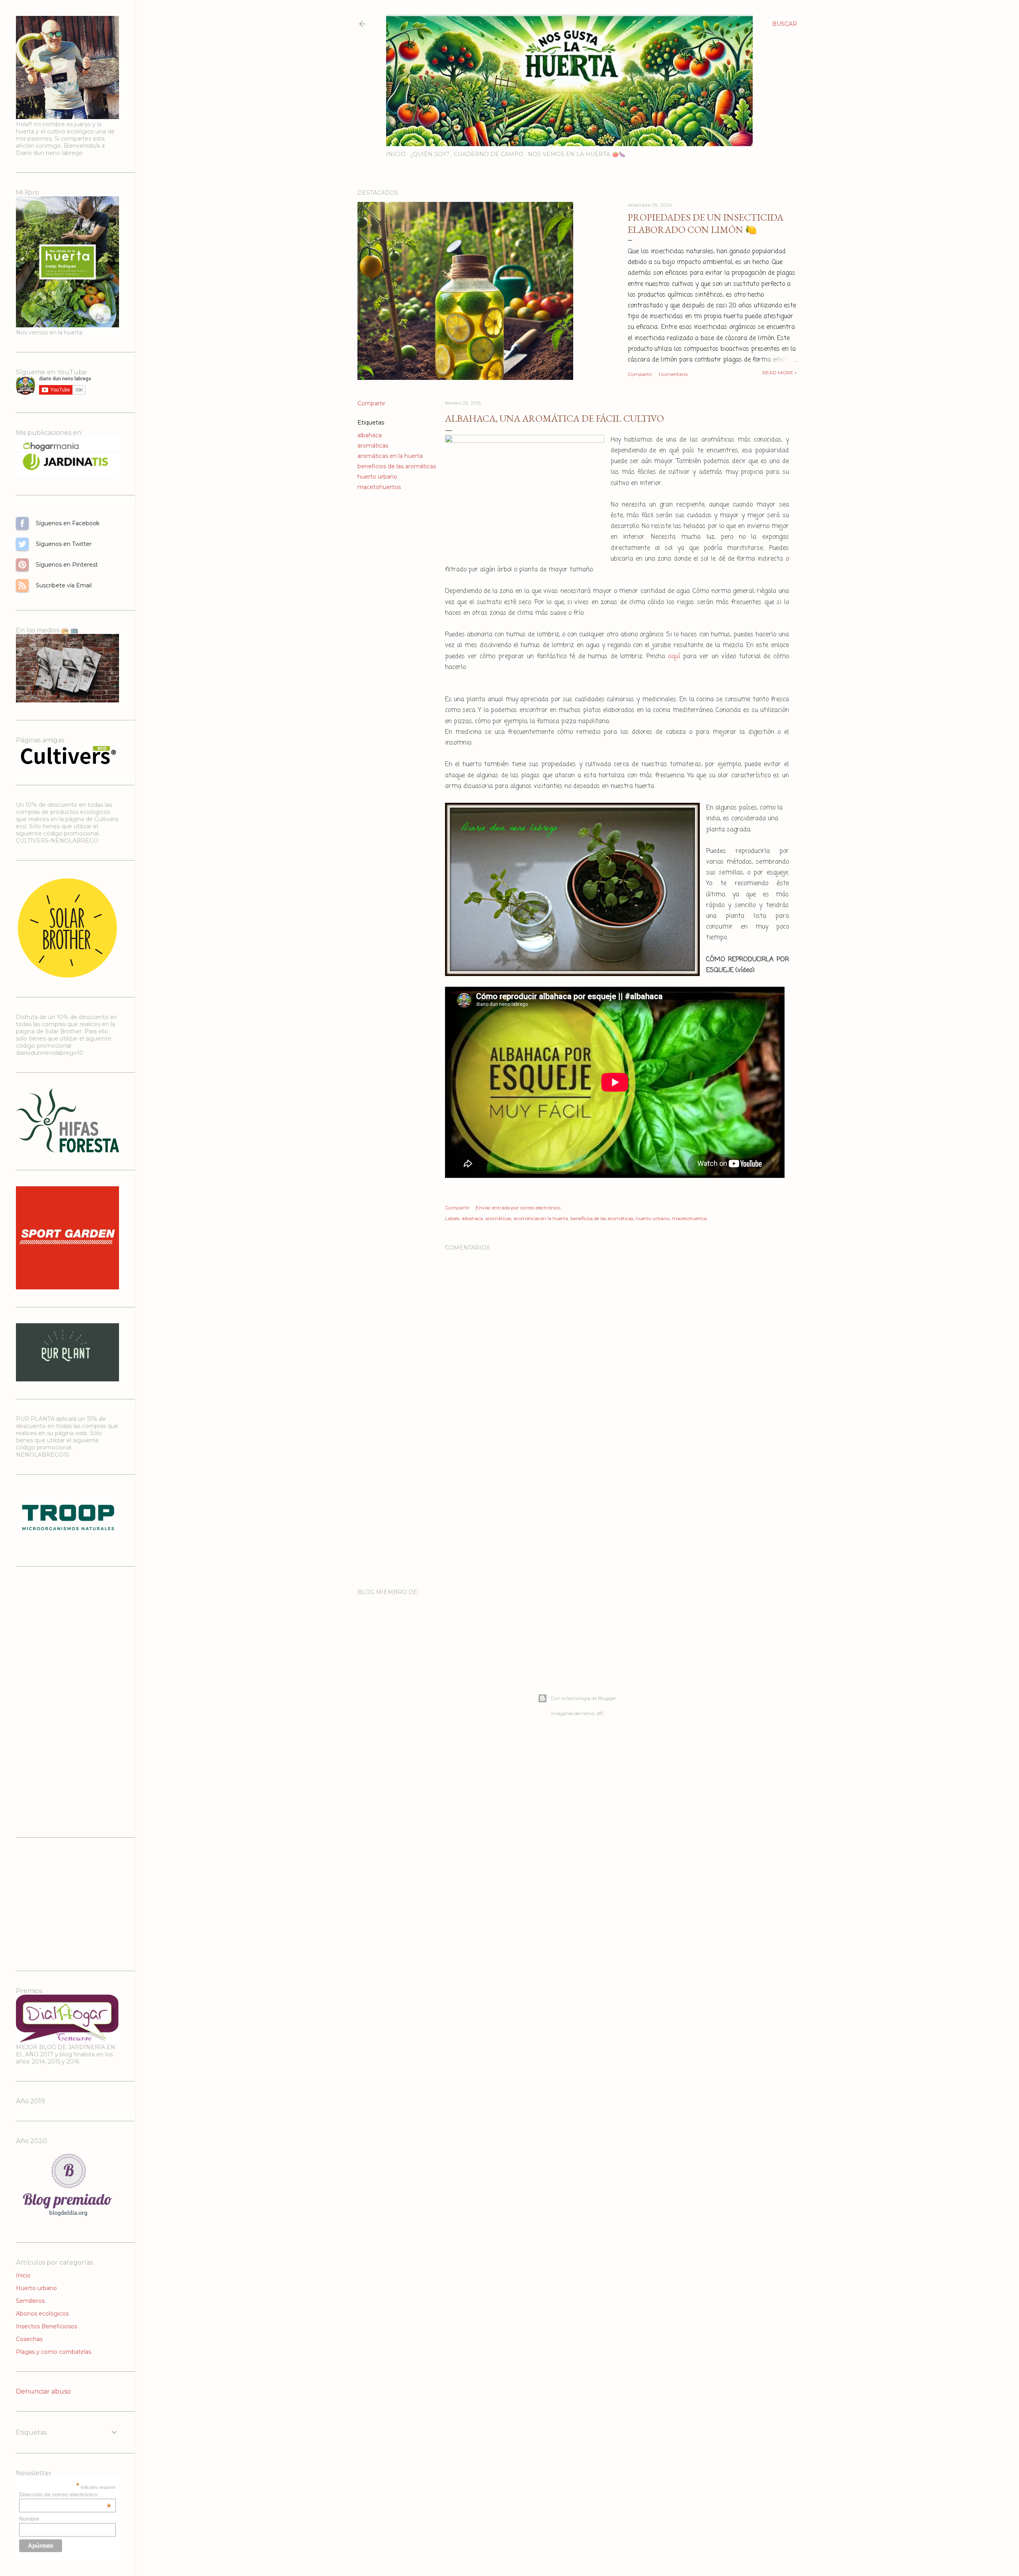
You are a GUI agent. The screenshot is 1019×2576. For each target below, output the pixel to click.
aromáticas (373, 446)
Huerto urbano (36, 2288)
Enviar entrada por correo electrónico (518, 1208)
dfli (600, 1713)
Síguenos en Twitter (22, 544)
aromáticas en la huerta (390, 456)
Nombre (29, 2519)
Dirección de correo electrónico (65, 2494)
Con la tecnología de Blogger (583, 1698)
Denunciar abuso (43, 2391)
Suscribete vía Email (22, 585)
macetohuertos (379, 487)
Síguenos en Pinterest (22, 565)
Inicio (396, 154)
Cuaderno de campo (489, 154)
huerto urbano (377, 477)
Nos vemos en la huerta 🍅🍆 (577, 154)
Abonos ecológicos (42, 2314)
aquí (674, 657)
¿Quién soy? (430, 154)
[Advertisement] (617, 1513)
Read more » (780, 373)
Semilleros (30, 2301)
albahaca (370, 435)
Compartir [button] (640, 374)
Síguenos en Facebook (22, 523)
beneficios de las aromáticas (397, 466)
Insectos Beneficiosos (47, 2326)
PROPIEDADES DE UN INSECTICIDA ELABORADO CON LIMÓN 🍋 (706, 223)
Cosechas (29, 2339)
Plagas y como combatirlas (54, 2352)
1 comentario (673, 374)
